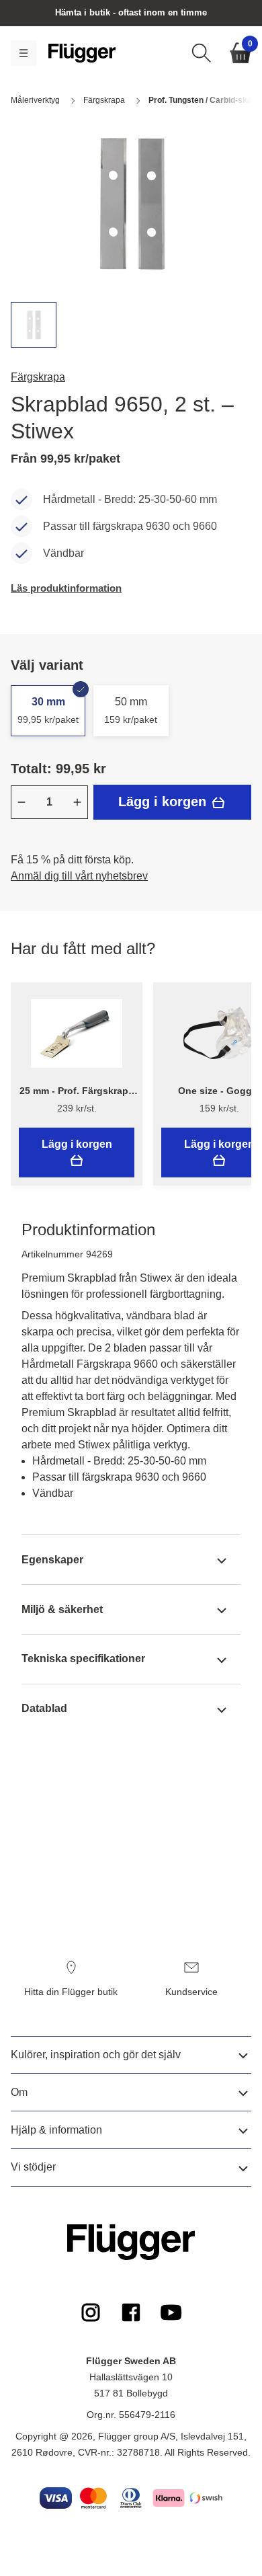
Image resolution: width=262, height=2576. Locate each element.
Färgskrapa (38, 377)
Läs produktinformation (66, 588)
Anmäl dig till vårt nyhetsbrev (79, 876)
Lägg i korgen (164, 802)
